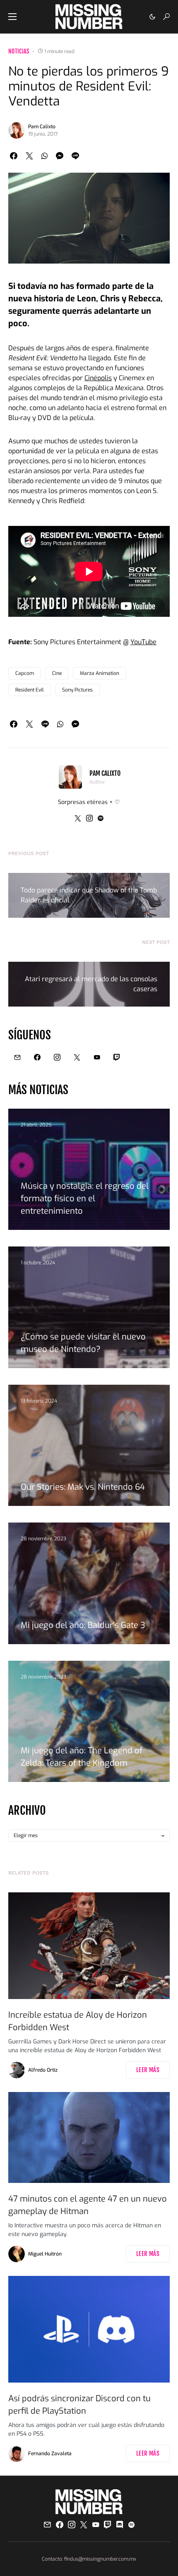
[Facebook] (37, 1057)
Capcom (25, 673)
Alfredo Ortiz (43, 2070)
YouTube (143, 642)
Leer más (148, 2070)
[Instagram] (57, 1057)
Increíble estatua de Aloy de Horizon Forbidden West (78, 2021)
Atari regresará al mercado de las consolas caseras (91, 984)
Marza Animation (100, 673)
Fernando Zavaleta (50, 2454)
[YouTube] (97, 1057)
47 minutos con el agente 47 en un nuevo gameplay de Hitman (88, 2205)
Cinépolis (98, 378)
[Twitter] (77, 1057)
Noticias (19, 51)
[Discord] (120, 2525)
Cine (57, 673)
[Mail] (17, 1057)
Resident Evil (30, 690)
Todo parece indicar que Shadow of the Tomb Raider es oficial (89, 895)
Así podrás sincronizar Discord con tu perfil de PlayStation (79, 2405)
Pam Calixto (42, 127)
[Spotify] (131, 2525)
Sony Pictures (77, 690)
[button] (12, 17)
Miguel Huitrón (45, 2254)
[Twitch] (117, 1057)
